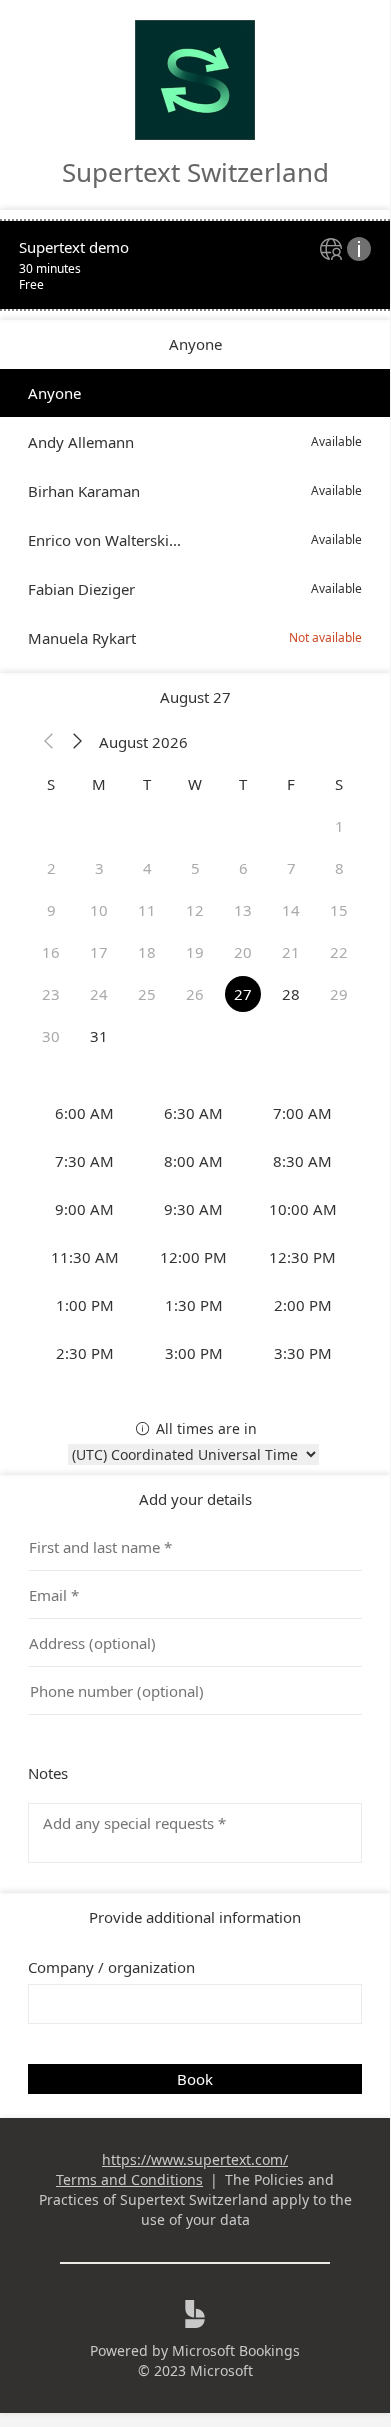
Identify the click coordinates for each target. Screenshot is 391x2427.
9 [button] (51, 910)
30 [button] (51, 1036)
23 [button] (51, 994)
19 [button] (195, 952)
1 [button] (339, 826)
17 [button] (99, 952)
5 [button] (195, 868)
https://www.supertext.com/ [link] (195, 2159)
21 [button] (291, 952)
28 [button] (291, 994)
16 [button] (51, 952)
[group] (195, 1233)
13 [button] (243, 910)
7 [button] (291, 868)
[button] (49, 742)
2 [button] (51, 868)
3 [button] (99, 868)
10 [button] (99, 910)
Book (195, 2079)
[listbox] (195, 515)
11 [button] (147, 910)
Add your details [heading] (195, 1499)
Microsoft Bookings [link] (236, 2350)
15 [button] (339, 910)
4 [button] (147, 868)
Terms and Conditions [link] (129, 2179)
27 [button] (243, 994)
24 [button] (99, 994)
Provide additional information (195, 1917)
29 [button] (339, 994)
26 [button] (195, 994)
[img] (333, 250)
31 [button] (99, 1036)
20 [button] (243, 952)
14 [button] (291, 910)
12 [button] (195, 910)
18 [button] (147, 952)
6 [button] (243, 868)
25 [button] (147, 994)
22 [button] (339, 952)
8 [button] (339, 868)
